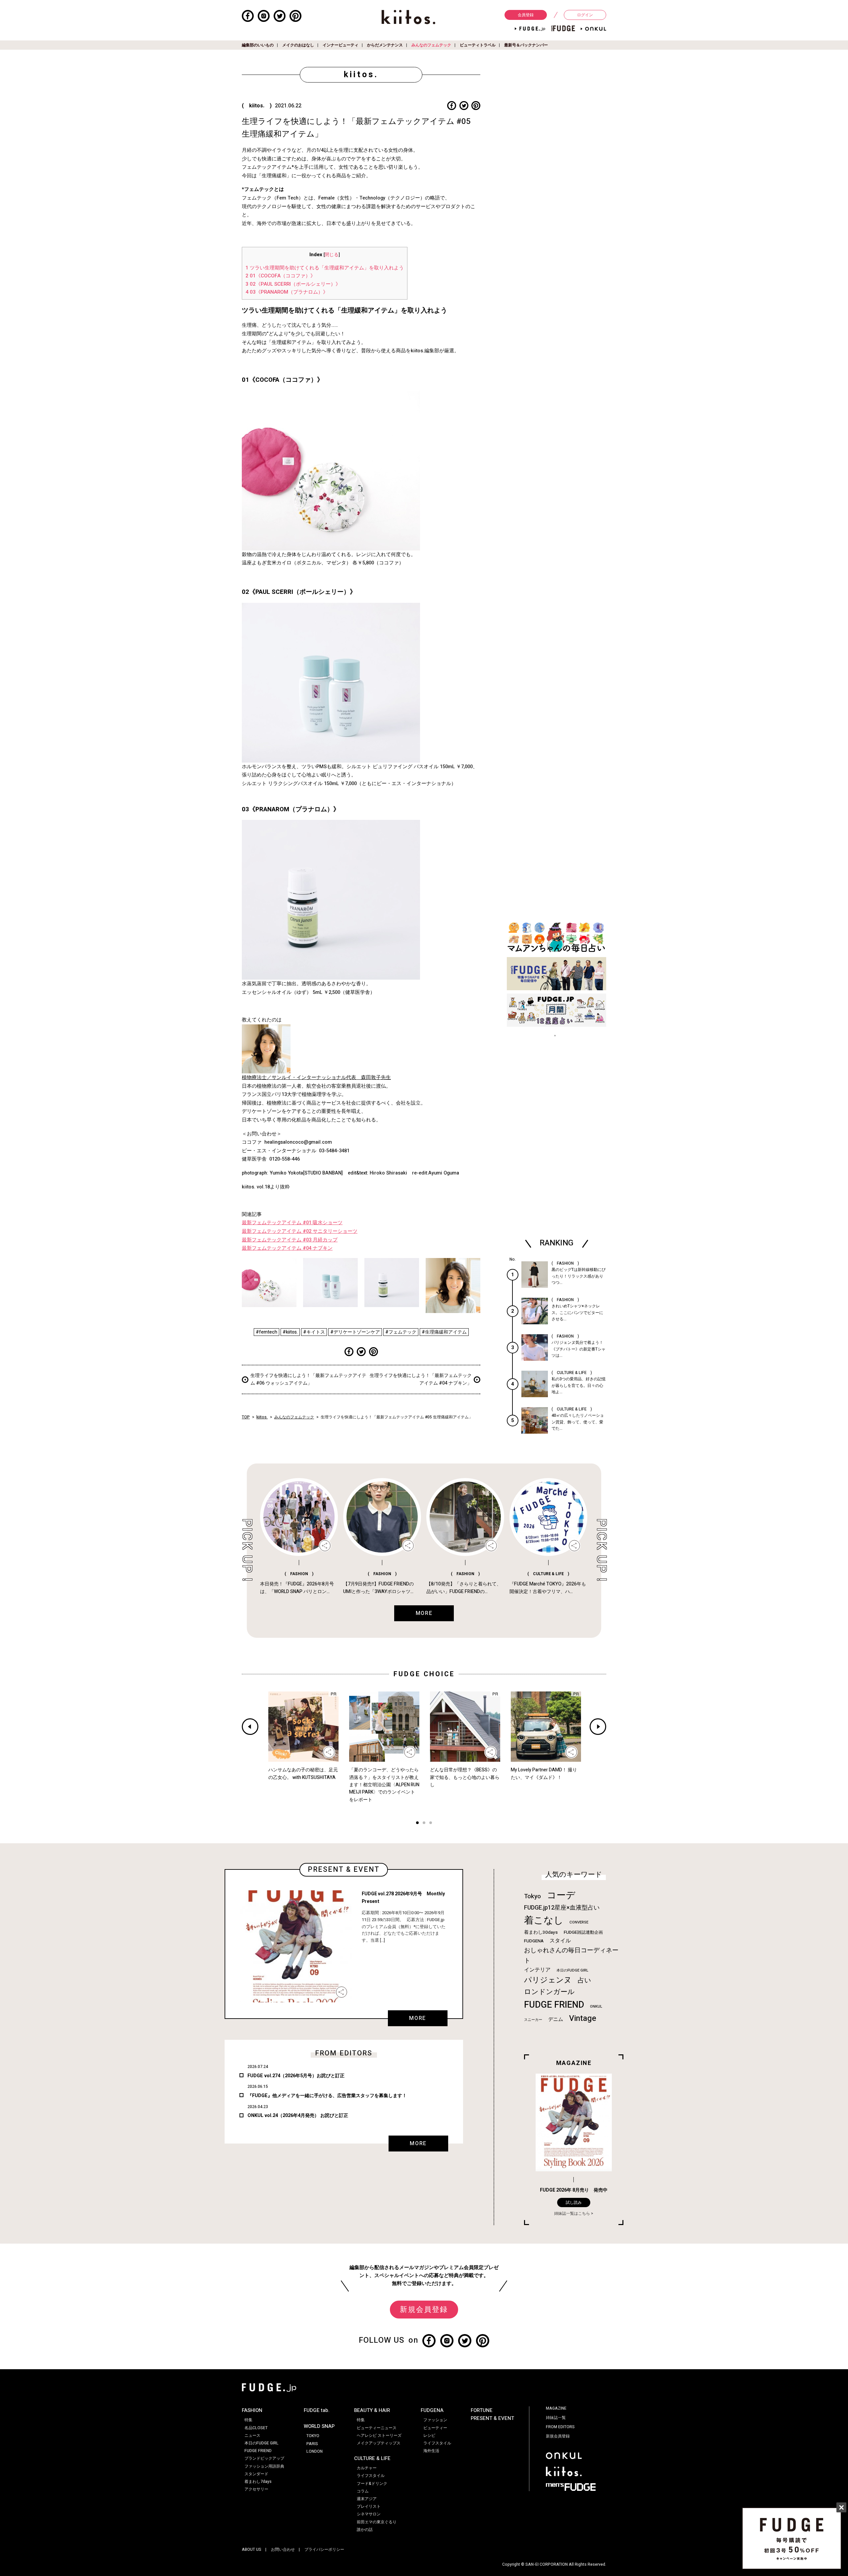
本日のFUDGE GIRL (572, 1970)
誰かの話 (365, 2530)
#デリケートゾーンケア (355, 1332)
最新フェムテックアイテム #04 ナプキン (287, 1248)
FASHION (252, 2410)
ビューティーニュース (377, 2428)
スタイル (560, 1941)
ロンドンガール (549, 1992)
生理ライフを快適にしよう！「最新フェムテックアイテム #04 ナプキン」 (421, 1379)
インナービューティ (341, 45)
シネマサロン (369, 2514)
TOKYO (313, 2436)
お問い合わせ (283, 2549)
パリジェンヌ (548, 1980)
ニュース (252, 2435)
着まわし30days (541, 1932)
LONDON (315, 2451)
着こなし (544, 1920)
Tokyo (532, 1896)
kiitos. (262, 1417)
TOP (246, 1417)
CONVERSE (579, 1922)
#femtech (266, 1332)
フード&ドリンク (372, 2484)
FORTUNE (482, 2410)
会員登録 (526, 15)
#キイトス (314, 1332)
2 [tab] (424, 1824)
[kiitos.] (409, 17)
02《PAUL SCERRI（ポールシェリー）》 (293, 284)
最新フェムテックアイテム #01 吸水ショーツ (292, 1223)
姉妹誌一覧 (556, 2418)
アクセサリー (256, 2489)
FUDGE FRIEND (554, 2005)
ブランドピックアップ (264, 2458)
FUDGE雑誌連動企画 (583, 1932)
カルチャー (367, 2468)
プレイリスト (369, 2506)
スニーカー (533, 2020)
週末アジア (367, 2499)
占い (584, 1980)
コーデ (561, 1895)
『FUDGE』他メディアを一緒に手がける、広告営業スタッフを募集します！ (327, 2096)
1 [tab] (417, 1824)
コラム (363, 2491)
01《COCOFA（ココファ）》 (280, 276)
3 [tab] (431, 1824)
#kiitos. (290, 1332)
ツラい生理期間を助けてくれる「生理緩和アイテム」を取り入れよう (325, 268)
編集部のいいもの (258, 45)
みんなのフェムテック (431, 45)
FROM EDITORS (560, 2427)
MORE (417, 2018)
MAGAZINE (556, 2408)
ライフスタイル (371, 2476)
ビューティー (435, 2428)
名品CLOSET (256, 2428)
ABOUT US (252, 2549)
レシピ (429, 2435)
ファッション (435, 2420)
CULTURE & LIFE (372, 2458)
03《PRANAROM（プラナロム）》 (287, 292)
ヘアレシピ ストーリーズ (379, 2435)
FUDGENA (534, 1941)
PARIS (312, 2444)
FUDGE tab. (317, 2410)
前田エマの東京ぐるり (377, 2522)
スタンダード (256, 2474)
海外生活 (431, 2451)
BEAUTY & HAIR (372, 2410)
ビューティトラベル (478, 45)
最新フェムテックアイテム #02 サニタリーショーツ (300, 1231)
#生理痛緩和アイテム (444, 1332)
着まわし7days (258, 2482)
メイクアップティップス (379, 2443)
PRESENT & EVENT (492, 2418)
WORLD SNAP (319, 2426)
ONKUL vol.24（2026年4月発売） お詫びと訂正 (298, 2116)
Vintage (583, 2018)
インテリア (537, 1970)
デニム (556, 2019)
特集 (248, 2420)
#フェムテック (401, 1332)
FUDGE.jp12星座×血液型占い (562, 1908)
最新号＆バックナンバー (526, 45)
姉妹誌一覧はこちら (572, 2213)
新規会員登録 (424, 2310)
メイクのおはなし (298, 45)
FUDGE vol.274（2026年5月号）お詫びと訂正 (296, 2076)
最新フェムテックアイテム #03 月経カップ (290, 1240)
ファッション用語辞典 (264, 2466)
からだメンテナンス (385, 45)
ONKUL (596, 2006)
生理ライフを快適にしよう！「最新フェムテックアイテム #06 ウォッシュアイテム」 (308, 1379)
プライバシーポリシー (324, 2549)
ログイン (585, 15)
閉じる (332, 255)
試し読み (574, 2203)
